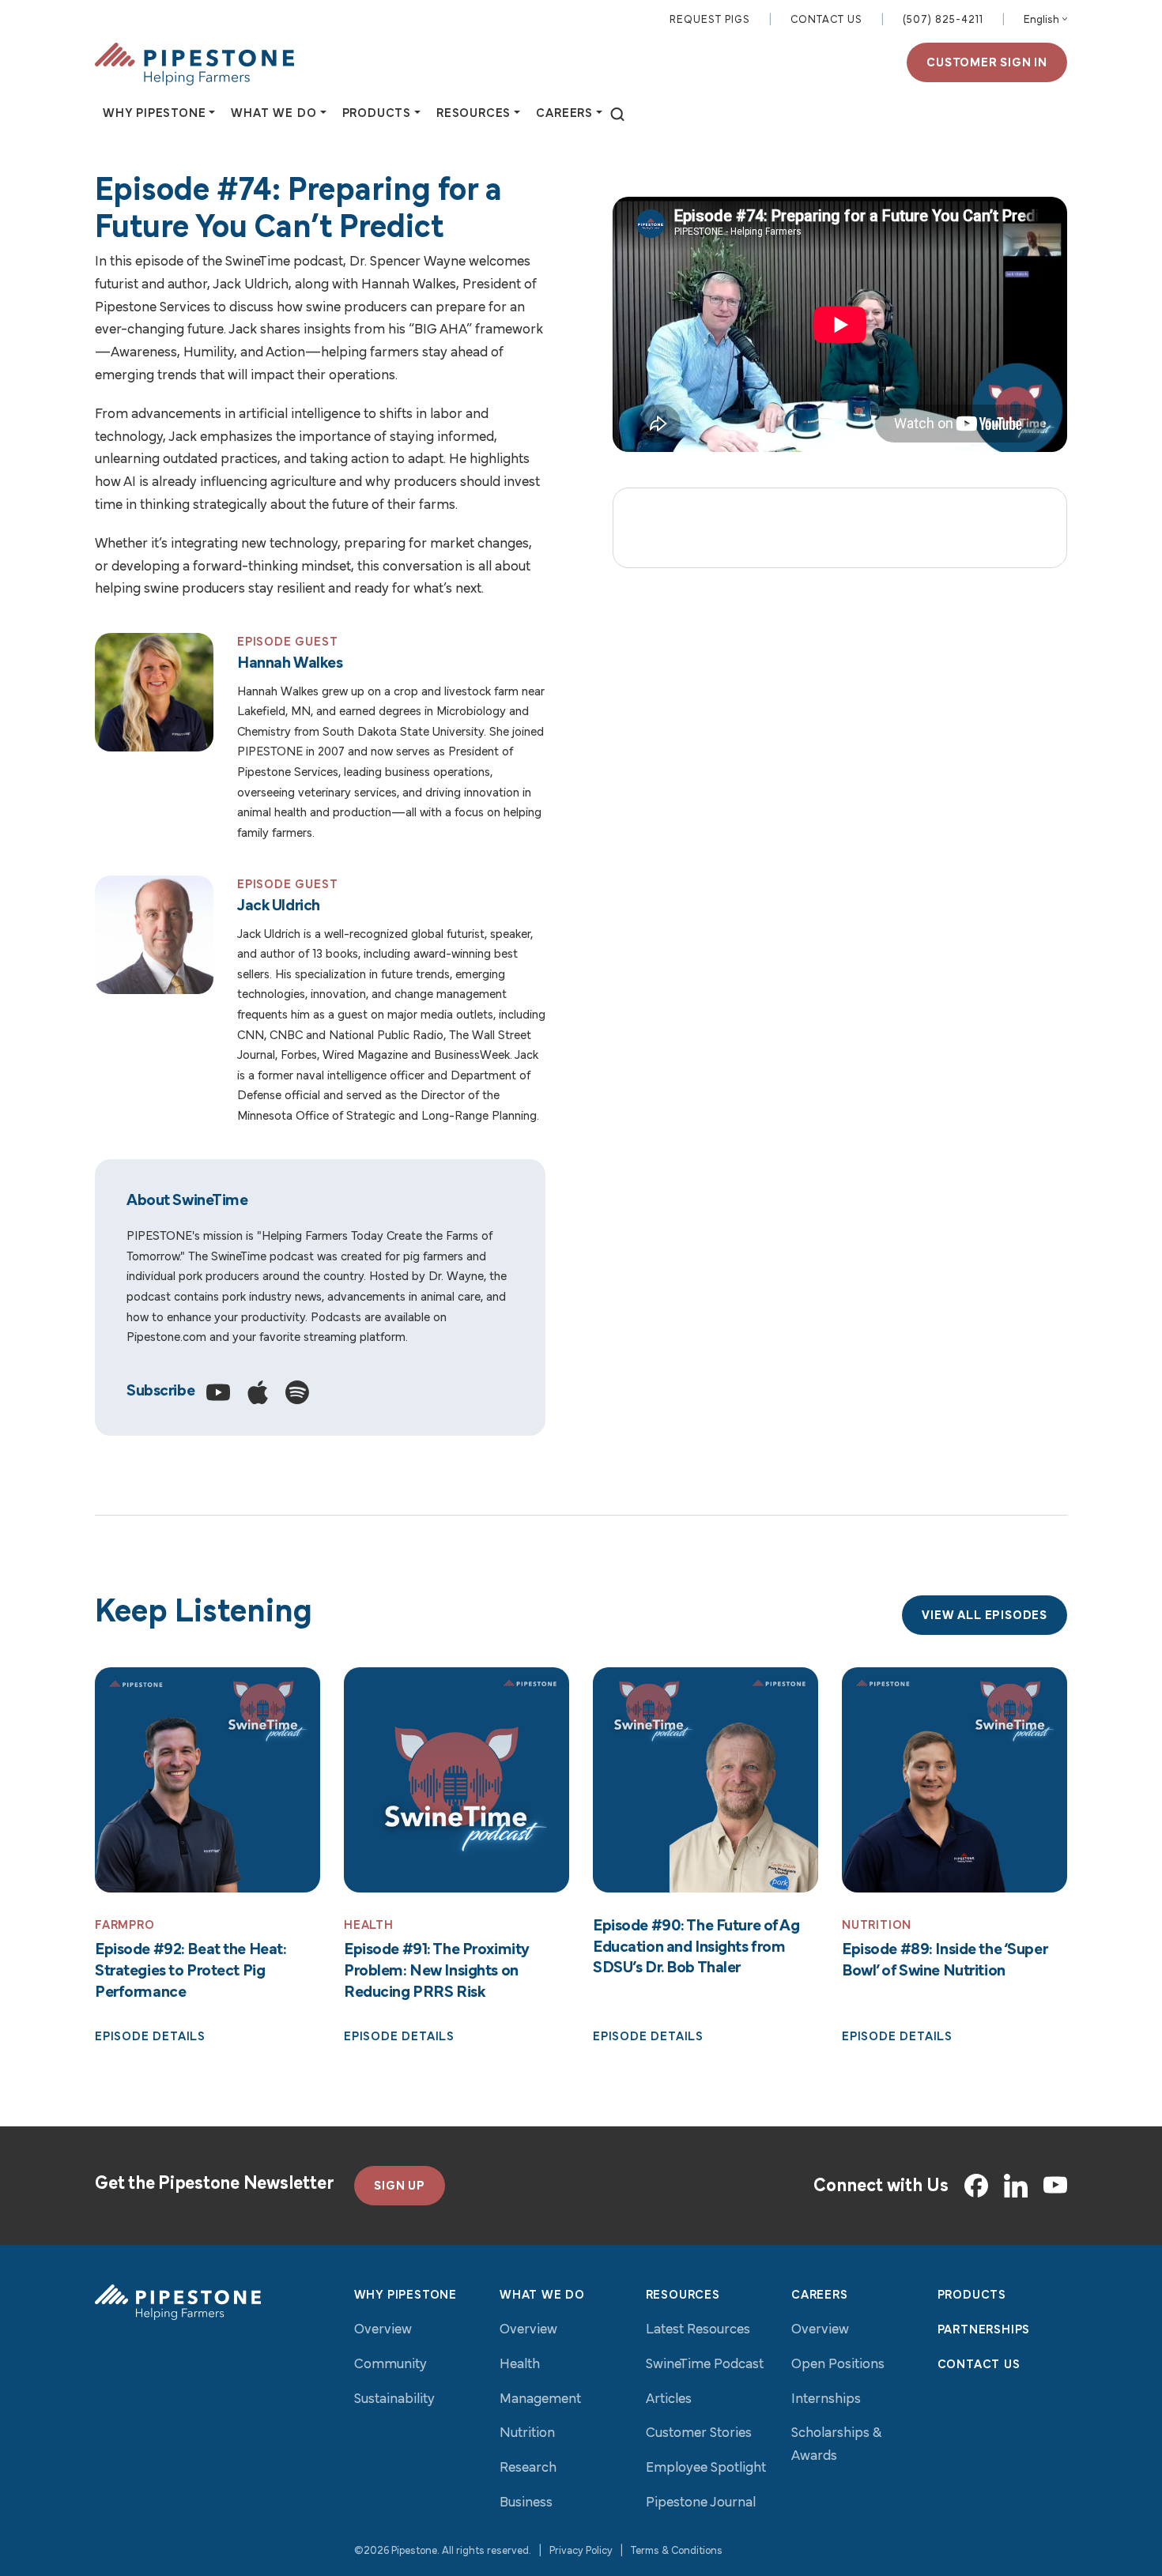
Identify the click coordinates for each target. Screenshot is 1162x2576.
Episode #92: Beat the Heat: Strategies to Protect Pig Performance (191, 1971)
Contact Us (826, 20)
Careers (820, 2295)
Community (390, 2365)
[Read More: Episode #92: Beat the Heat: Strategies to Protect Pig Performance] (207, 1780)
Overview (383, 2330)
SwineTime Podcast (705, 2365)
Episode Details (150, 2037)
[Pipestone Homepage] (178, 2302)
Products (972, 2295)
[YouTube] (1055, 2186)
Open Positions (838, 2365)
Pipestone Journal (701, 2503)
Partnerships (984, 2330)
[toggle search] (617, 115)
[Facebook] (976, 2186)
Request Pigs (710, 20)
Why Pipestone (406, 2295)
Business (526, 2503)
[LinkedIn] (1016, 2186)
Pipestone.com (166, 1338)
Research (528, 2469)
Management (540, 2400)
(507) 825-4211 (943, 20)
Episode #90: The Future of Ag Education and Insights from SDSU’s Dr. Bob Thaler (696, 1947)
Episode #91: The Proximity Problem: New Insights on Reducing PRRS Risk (437, 1971)
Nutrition (527, 2434)
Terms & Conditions (677, 2551)
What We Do (542, 2295)
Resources (683, 2295)
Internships (826, 2400)
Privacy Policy (581, 2551)
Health (520, 2365)
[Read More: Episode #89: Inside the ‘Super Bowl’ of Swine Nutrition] (954, 1780)
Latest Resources (698, 2330)
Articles (669, 2400)
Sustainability (394, 2400)
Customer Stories (699, 2434)
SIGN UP (400, 2186)
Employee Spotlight (706, 2469)
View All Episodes (985, 1616)
